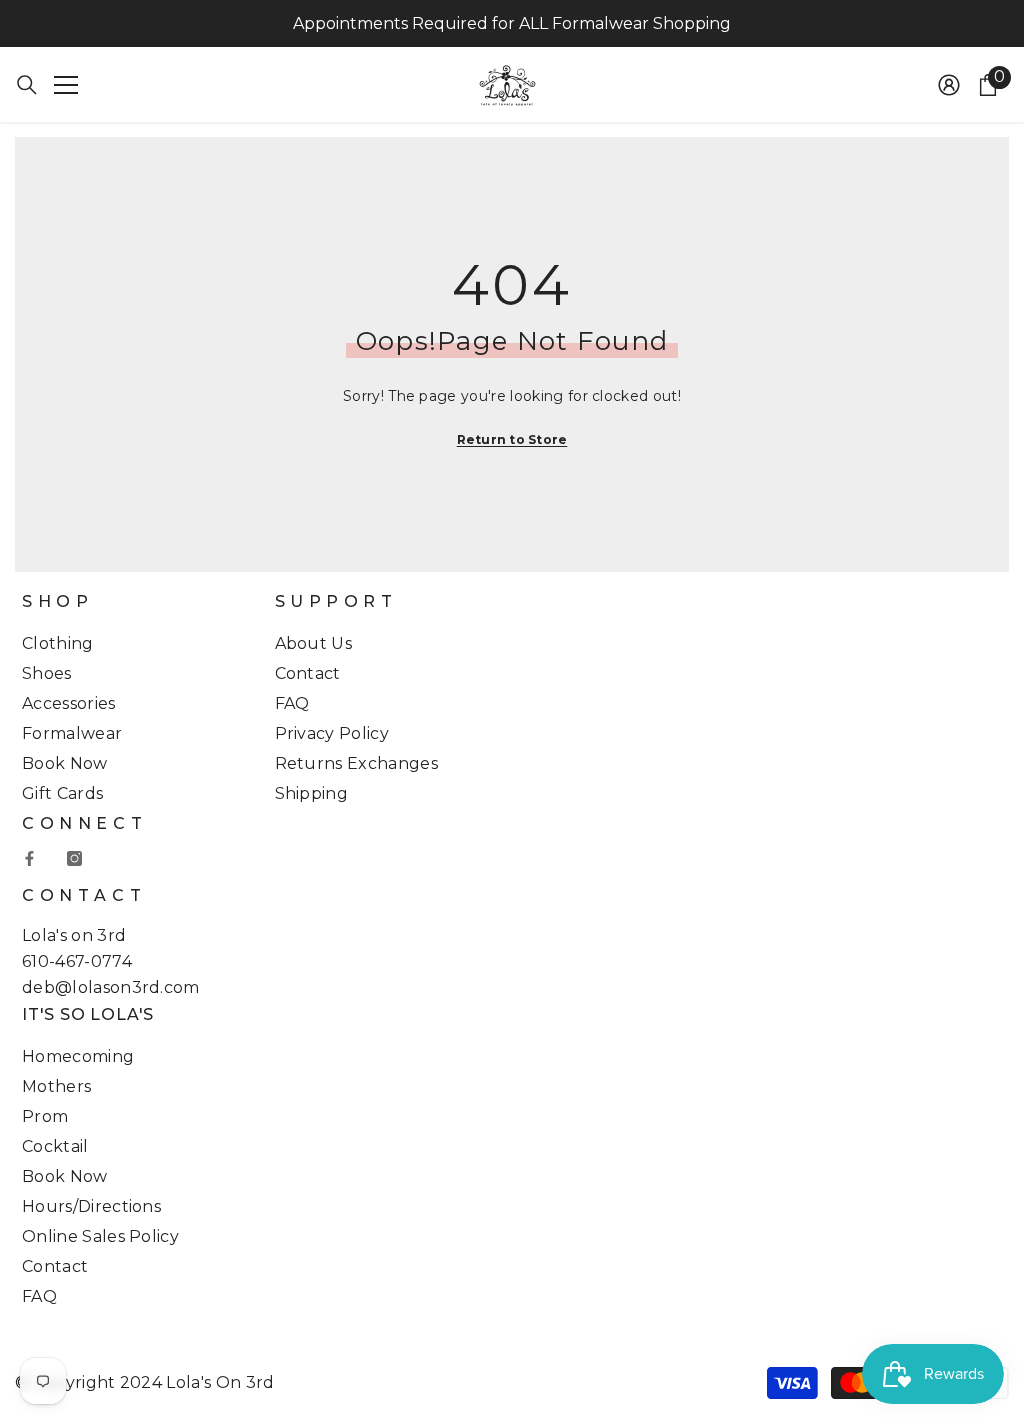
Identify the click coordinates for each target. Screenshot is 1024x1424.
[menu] (66, 85)
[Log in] (949, 85)
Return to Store (512, 439)
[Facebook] (29, 858)
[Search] (27, 85)
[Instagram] (74, 858)
